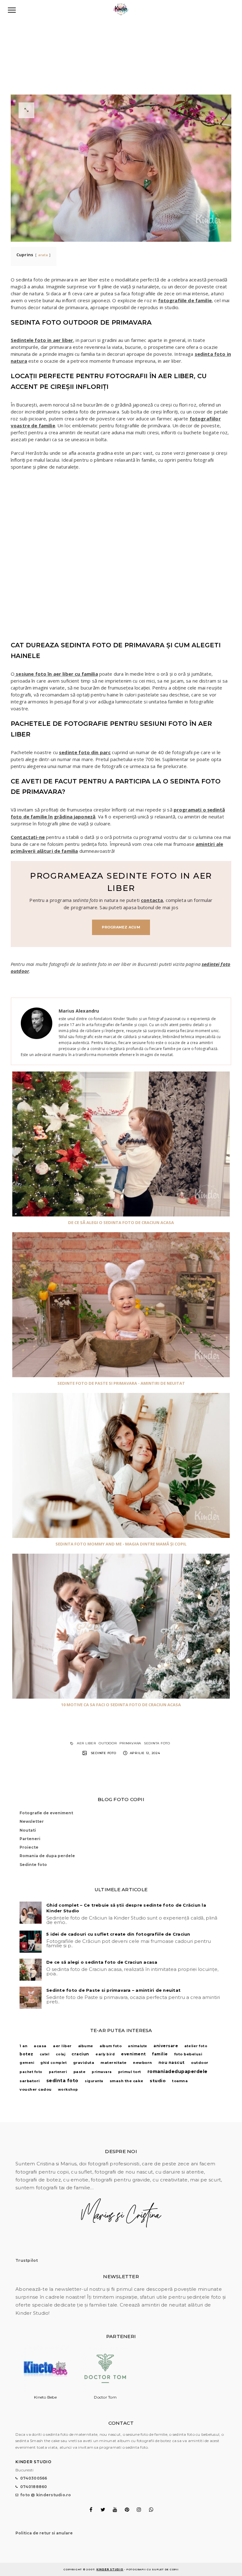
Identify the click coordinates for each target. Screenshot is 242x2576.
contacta (152, 900)
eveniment (133, 2054)
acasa (40, 2046)
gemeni (27, 2063)
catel (45, 2054)
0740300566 (34, 2478)
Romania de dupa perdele (47, 1856)
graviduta (84, 2063)
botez (26, 2054)
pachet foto (31, 2072)
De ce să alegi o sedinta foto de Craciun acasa (121, 1222)
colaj (61, 2054)
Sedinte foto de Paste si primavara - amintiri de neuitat (121, 1383)
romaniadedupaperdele (178, 2071)
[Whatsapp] (151, 2510)
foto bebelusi (188, 2054)
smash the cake (127, 2081)
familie (160, 2054)
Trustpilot (27, 2260)
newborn (143, 2063)
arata (43, 255)
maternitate (114, 2063)
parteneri (58, 2072)
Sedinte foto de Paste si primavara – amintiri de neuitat (113, 1990)
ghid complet (53, 2063)
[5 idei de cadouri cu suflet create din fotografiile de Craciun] (31, 1942)
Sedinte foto (104, 1753)
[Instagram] (139, 2510)
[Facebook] (91, 2510)
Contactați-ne (28, 837)
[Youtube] (115, 2510)
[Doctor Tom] (105, 2391)
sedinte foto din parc (85, 752)
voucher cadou (36, 2089)
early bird (105, 2054)
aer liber (86, 1743)
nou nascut (172, 2062)
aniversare (166, 2046)
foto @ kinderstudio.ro (46, 2495)
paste (80, 2072)
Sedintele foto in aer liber (42, 340)
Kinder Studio (110, 2569)
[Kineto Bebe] (45, 2391)
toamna (180, 2081)
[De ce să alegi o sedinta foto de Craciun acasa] (31, 1970)
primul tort (130, 2072)
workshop (68, 2090)
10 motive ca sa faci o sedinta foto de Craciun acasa (121, 1705)
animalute (138, 2046)
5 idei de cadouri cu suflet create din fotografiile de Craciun (118, 1934)
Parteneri (30, 1839)
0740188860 (34, 2487)
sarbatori (30, 2081)
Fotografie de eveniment (46, 1813)
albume (86, 2046)
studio (158, 2081)
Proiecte (29, 1847)
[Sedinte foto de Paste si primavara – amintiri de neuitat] (31, 1998)
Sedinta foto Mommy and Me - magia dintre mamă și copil (121, 1544)
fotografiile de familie (185, 300)
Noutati (28, 1830)
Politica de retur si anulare (44, 2533)
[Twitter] (103, 2510)
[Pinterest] (127, 2510)
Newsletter (32, 1821)
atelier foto (196, 2046)
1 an (23, 2046)
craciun (80, 2054)
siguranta (94, 2081)
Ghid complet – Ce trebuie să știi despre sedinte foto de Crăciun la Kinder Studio (126, 1908)
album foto (111, 2046)
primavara (130, 1743)
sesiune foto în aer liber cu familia (56, 674)
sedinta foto (157, 1743)
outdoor (108, 1743)
